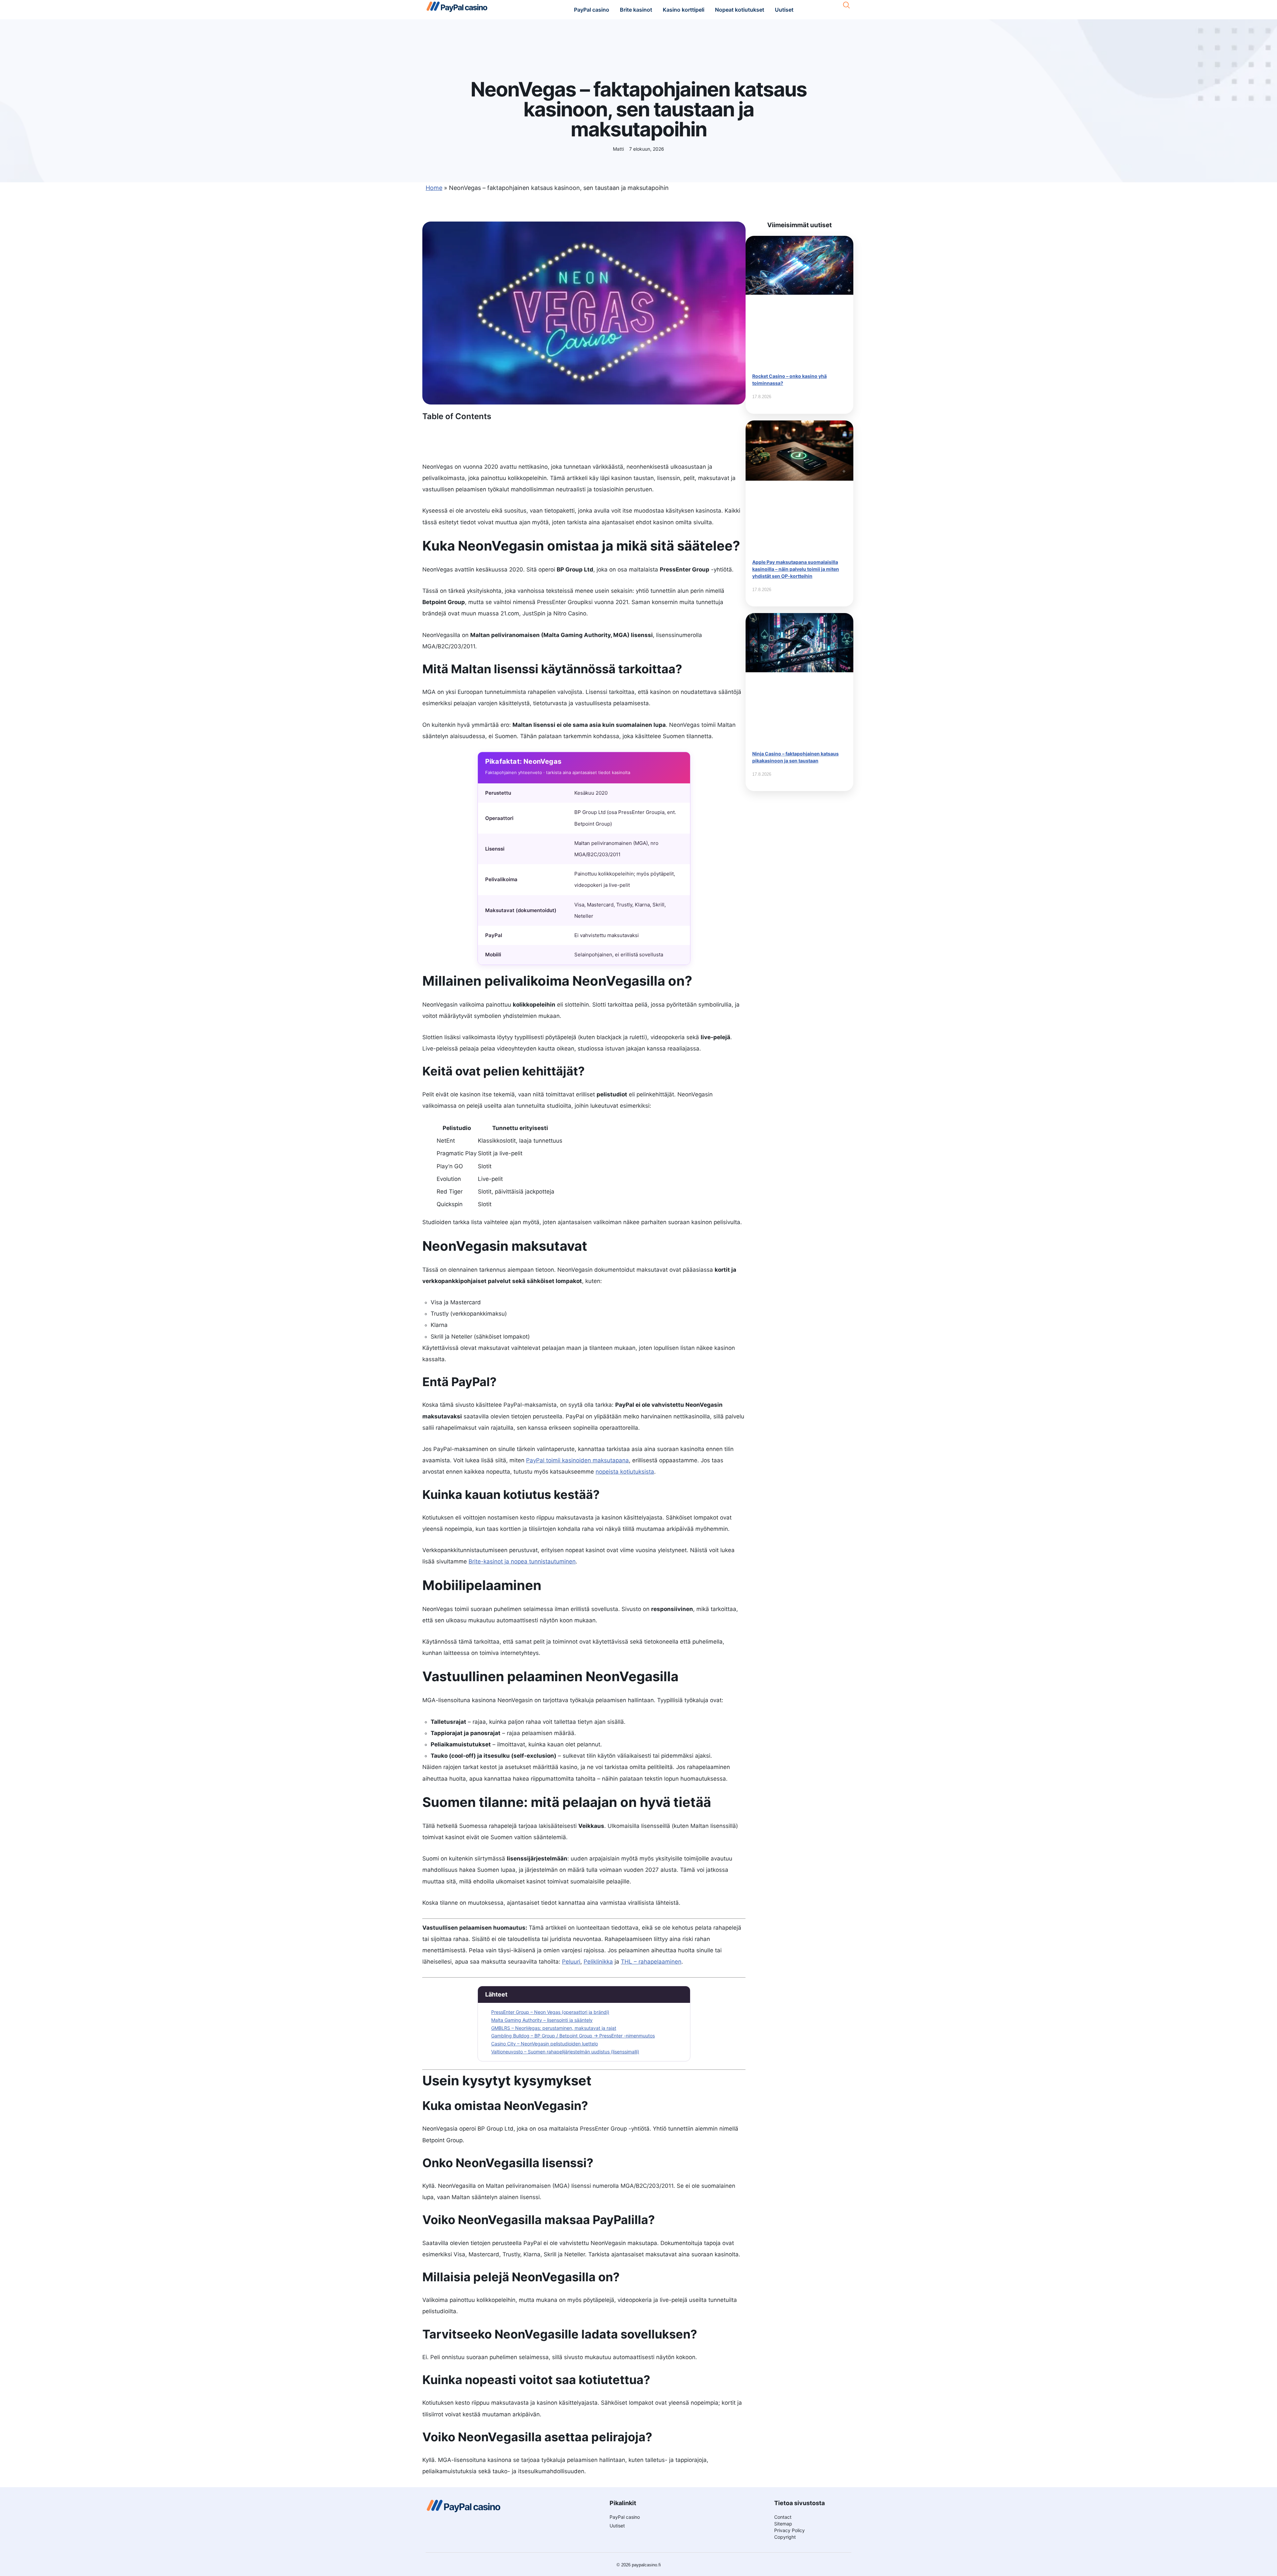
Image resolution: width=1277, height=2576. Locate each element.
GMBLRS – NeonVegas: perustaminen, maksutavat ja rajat (554, 2028)
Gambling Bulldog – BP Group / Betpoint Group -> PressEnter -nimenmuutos (573, 2036)
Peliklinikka (598, 1962)
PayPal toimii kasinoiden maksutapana (577, 1460)
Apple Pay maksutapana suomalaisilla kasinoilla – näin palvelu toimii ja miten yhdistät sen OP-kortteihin (796, 569)
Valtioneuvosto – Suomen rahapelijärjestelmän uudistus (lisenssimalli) (565, 2052)
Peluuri (571, 1962)
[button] (847, 5)
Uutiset (784, 10)
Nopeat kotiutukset (740, 10)
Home (434, 188)
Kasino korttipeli (684, 10)
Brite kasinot (636, 10)
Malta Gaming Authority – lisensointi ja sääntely (542, 2020)
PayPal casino (592, 10)
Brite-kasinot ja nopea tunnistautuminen (522, 1561)
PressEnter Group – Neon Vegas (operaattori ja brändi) (550, 2012)
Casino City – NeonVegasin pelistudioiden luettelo (545, 2044)
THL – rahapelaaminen (651, 1962)
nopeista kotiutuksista (625, 1472)
